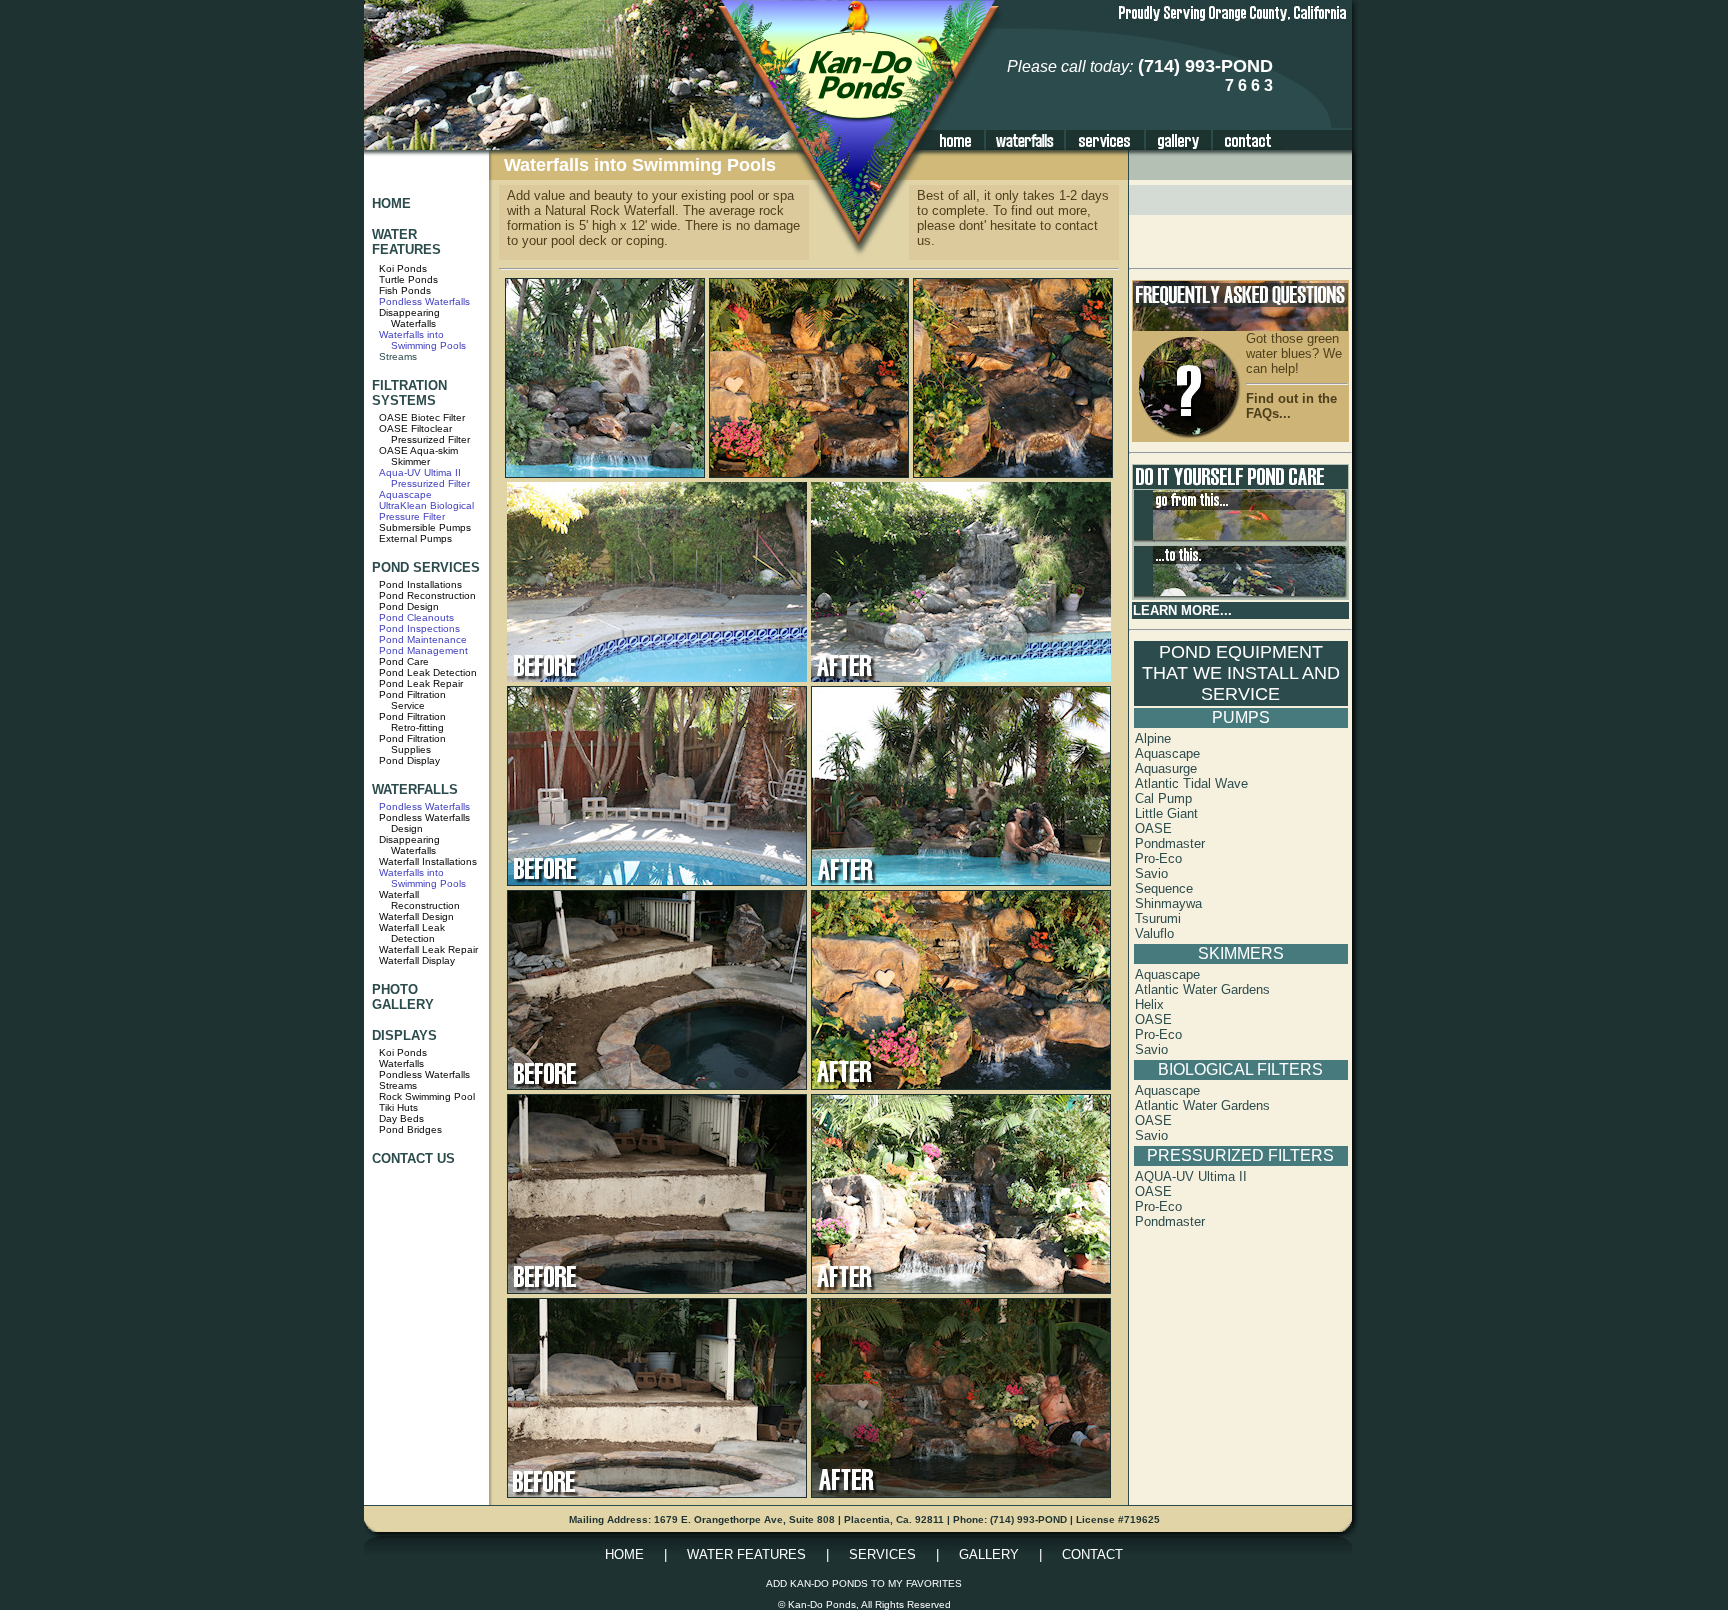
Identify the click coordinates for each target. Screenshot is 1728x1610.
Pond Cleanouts (416, 617)
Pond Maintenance (423, 639)
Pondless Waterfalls (424, 301)
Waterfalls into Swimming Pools (422, 340)
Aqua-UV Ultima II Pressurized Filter (424, 478)
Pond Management (423, 650)
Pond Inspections (419, 628)
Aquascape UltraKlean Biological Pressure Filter (426, 505)
